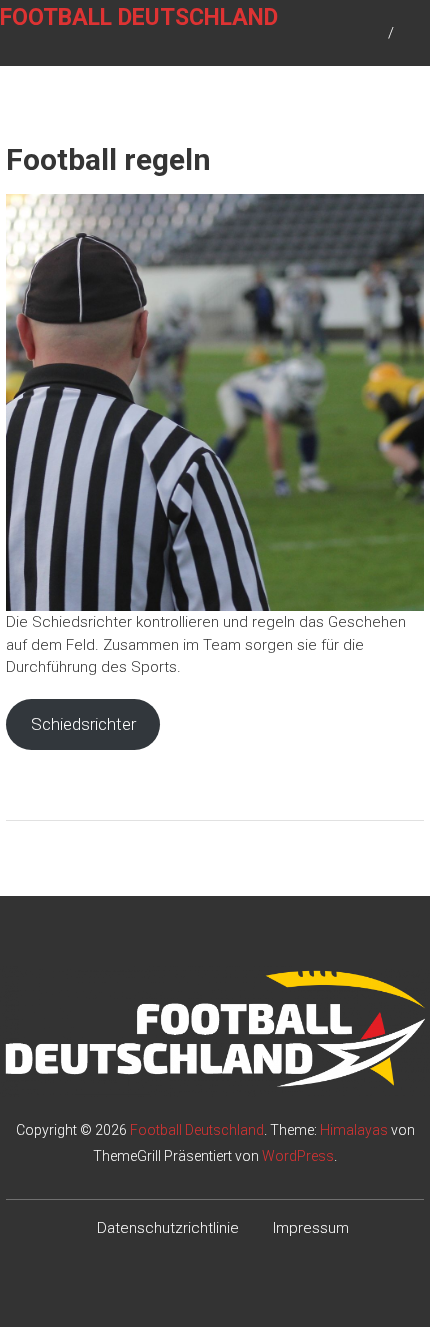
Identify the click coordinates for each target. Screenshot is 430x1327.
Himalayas (354, 1130)
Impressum (311, 1228)
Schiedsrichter (83, 724)
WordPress (298, 1156)
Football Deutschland (139, 17)
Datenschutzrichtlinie (168, 1228)
